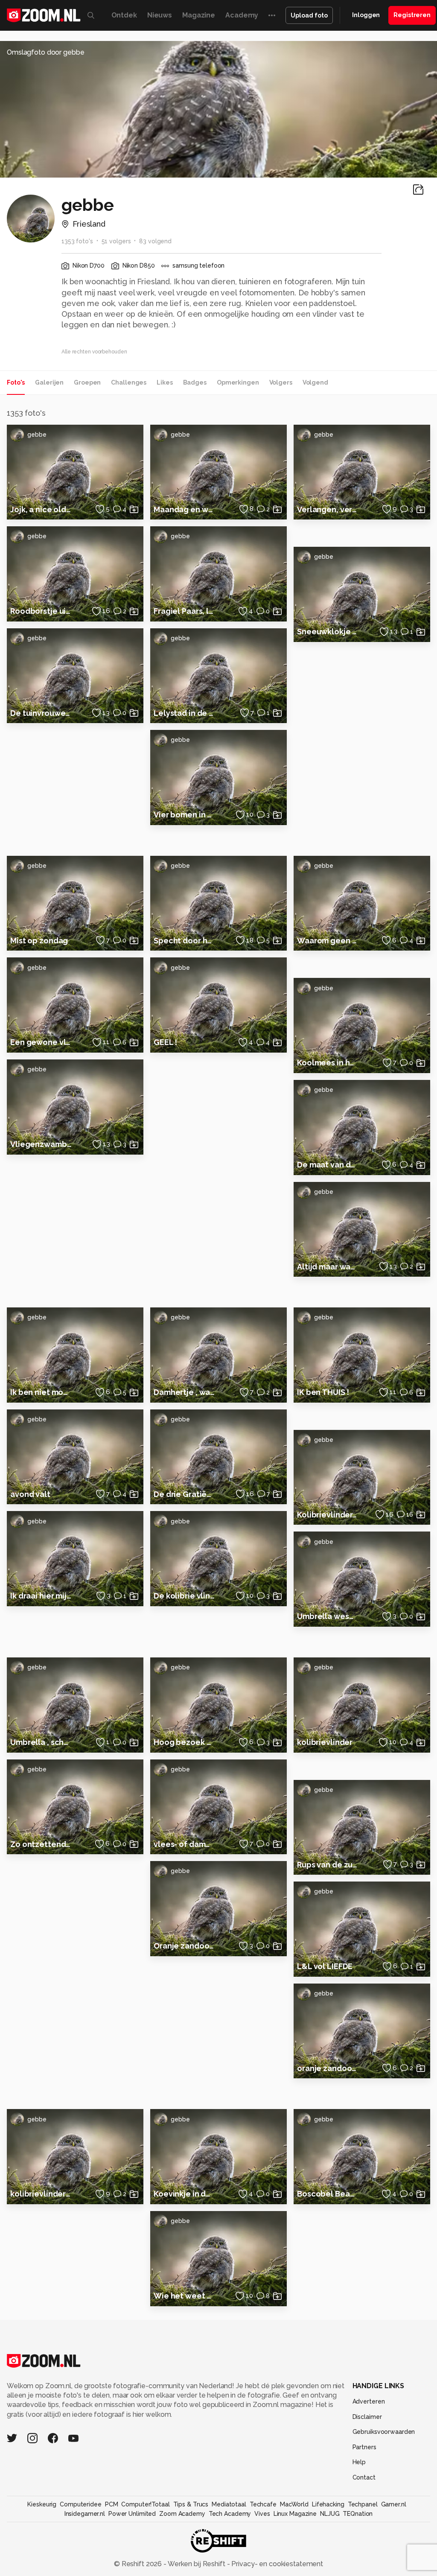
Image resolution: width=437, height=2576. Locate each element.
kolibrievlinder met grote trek (41, 2194)
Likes (165, 382)
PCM (112, 2504)
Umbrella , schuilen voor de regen (41, 1742)
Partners (364, 2447)
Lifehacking (328, 2504)
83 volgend (155, 241)
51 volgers (116, 241)
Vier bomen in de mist (184, 815)
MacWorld (294, 2504)
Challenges (129, 382)
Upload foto (309, 15)
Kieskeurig (42, 2504)
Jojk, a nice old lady (41, 509)
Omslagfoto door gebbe (46, 52)
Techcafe (263, 2504)
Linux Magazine (295, 2514)
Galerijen (49, 382)
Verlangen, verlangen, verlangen (328, 509)
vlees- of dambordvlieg (184, 1844)
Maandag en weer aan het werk (184, 509)
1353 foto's (77, 241)
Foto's (16, 382)
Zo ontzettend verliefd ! (41, 1844)
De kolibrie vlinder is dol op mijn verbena (184, 1596)
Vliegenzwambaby (41, 1144)
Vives (262, 2514)
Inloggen (366, 15)
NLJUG (330, 2514)
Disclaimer (367, 2417)
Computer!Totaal (145, 2504)
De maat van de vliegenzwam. (328, 1165)
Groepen (87, 382)
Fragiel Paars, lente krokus (184, 611)
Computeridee (81, 2504)
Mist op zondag (39, 941)
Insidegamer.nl (85, 2514)
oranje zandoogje (328, 2068)
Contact (364, 2477)
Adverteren (369, 2401)
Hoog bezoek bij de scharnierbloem (184, 1742)
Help (359, 2462)
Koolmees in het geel (328, 1063)
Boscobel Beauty (328, 2194)
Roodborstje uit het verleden (41, 611)
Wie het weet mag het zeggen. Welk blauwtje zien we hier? (184, 2296)
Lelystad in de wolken (184, 713)
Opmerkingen (238, 382)
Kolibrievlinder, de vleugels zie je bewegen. (328, 1515)
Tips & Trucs (191, 2504)
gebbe (37, 435)
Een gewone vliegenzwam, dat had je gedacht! (41, 1042)
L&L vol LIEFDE (325, 1966)
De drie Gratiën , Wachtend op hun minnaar (184, 1494)
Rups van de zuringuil (328, 1865)
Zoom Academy (182, 2514)
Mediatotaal (229, 2504)
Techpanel (363, 2504)
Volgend (315, 382)
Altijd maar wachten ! (328, 1267)
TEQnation (358, 2514)
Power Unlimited (132, 2514)
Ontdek (124, 15)
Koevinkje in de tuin (184, 2194)
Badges (195, 382)
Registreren (412, 15)
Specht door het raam (184, 941)
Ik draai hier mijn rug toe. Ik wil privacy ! (41, 1596)
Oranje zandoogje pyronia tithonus (184, 1946)
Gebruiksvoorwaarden (384, 2432)
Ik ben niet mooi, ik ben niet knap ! (41, 1392)
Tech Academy (230, 2514)
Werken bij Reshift (197, 2564)
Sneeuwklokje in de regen (328, 632)
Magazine (199, 15)
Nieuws (160, 15)
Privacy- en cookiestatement (276, 2564)
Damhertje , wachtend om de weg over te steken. (184, 1392)
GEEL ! (165, 1042)
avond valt (30, 1494)
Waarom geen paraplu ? (328, 941)
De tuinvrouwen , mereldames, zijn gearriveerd (41, 713)
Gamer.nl (394, 2504)
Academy (242, 15)
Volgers (281, 382)
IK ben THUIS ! (323, 1392)
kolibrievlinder (325, 1742)
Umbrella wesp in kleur (328, 1616)
